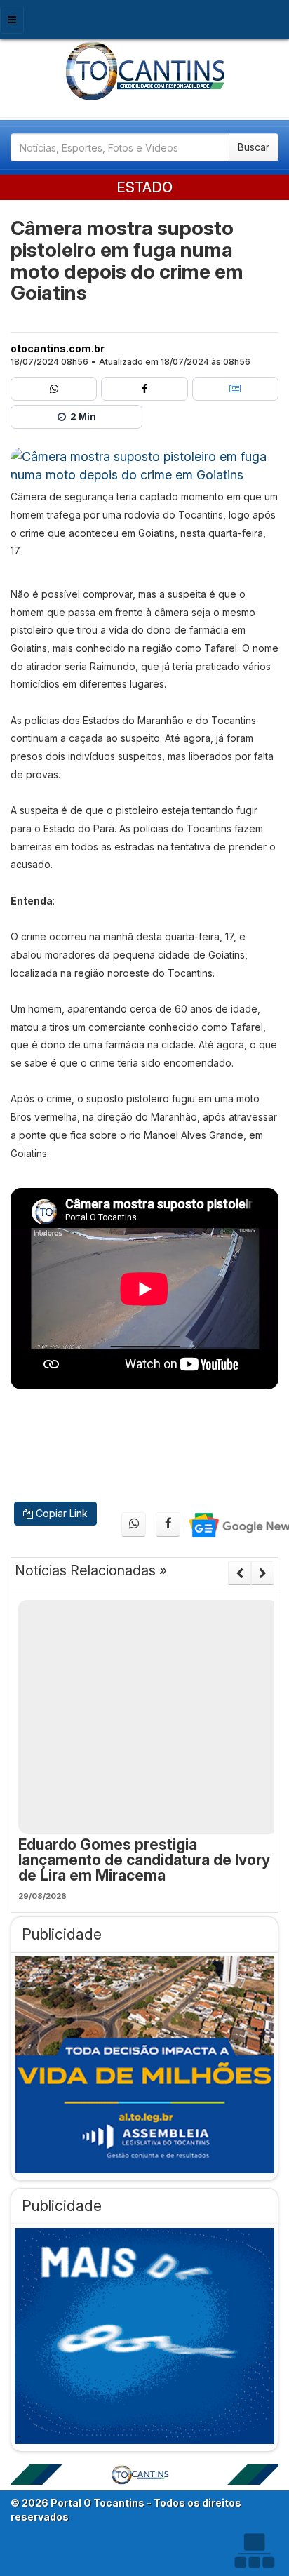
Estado (144, 187)
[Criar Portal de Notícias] (254, 2550)
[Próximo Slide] (263, 1573)
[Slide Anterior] (240, 1573)
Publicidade (62, 1934)
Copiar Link (60, 1513)
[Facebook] (144, 389)
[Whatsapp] (54, 389)
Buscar (254, 147)
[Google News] (235, 389)
